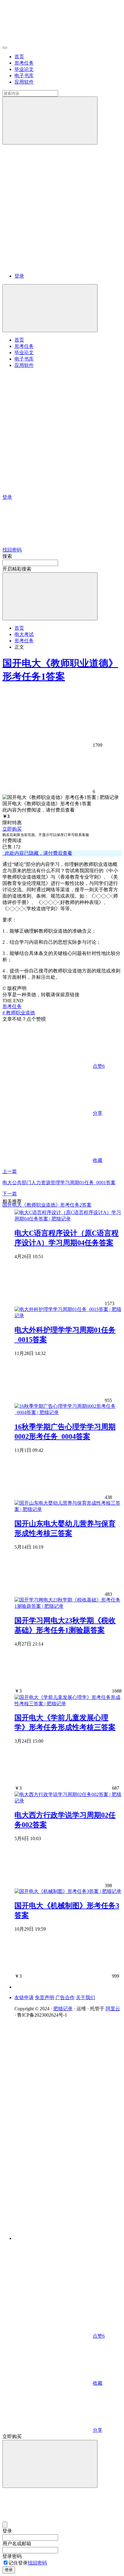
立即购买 (12, 829)
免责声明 (45, 1997)
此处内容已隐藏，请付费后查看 (37, 853)
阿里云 (113, 2009)
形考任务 (24, 63)
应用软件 (24, 82)
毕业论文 (24, 69)
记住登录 (18, 2563)
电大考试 (24, 634)
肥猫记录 (63, 2009)
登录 (19, 276)
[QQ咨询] (48, 2290)
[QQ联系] (68, 2124)
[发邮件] (68, 2233)
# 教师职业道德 (19, 1013)
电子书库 (24, 76)
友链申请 (24, 1997)
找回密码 (37, 2563)
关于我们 (85, 1997)
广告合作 (65, 1997)
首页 (19, 57)
